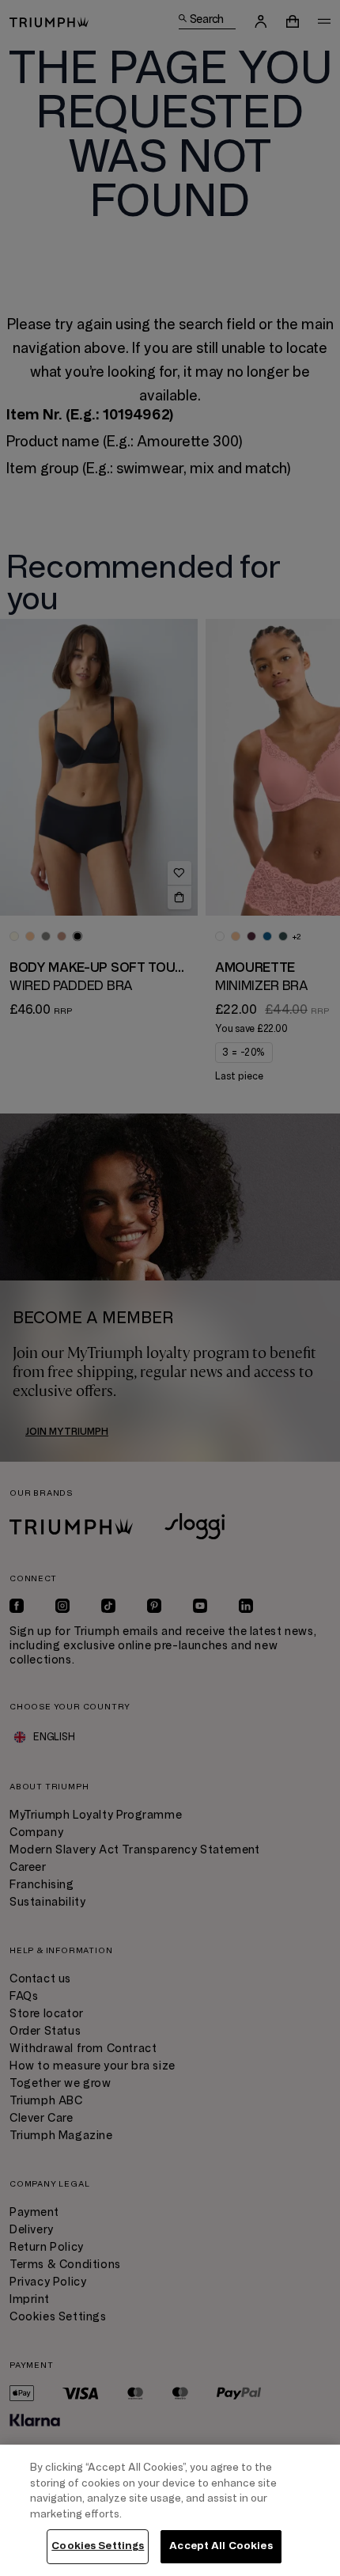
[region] (170, 2510)
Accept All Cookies (221, 2546)
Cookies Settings (98, 2546)
